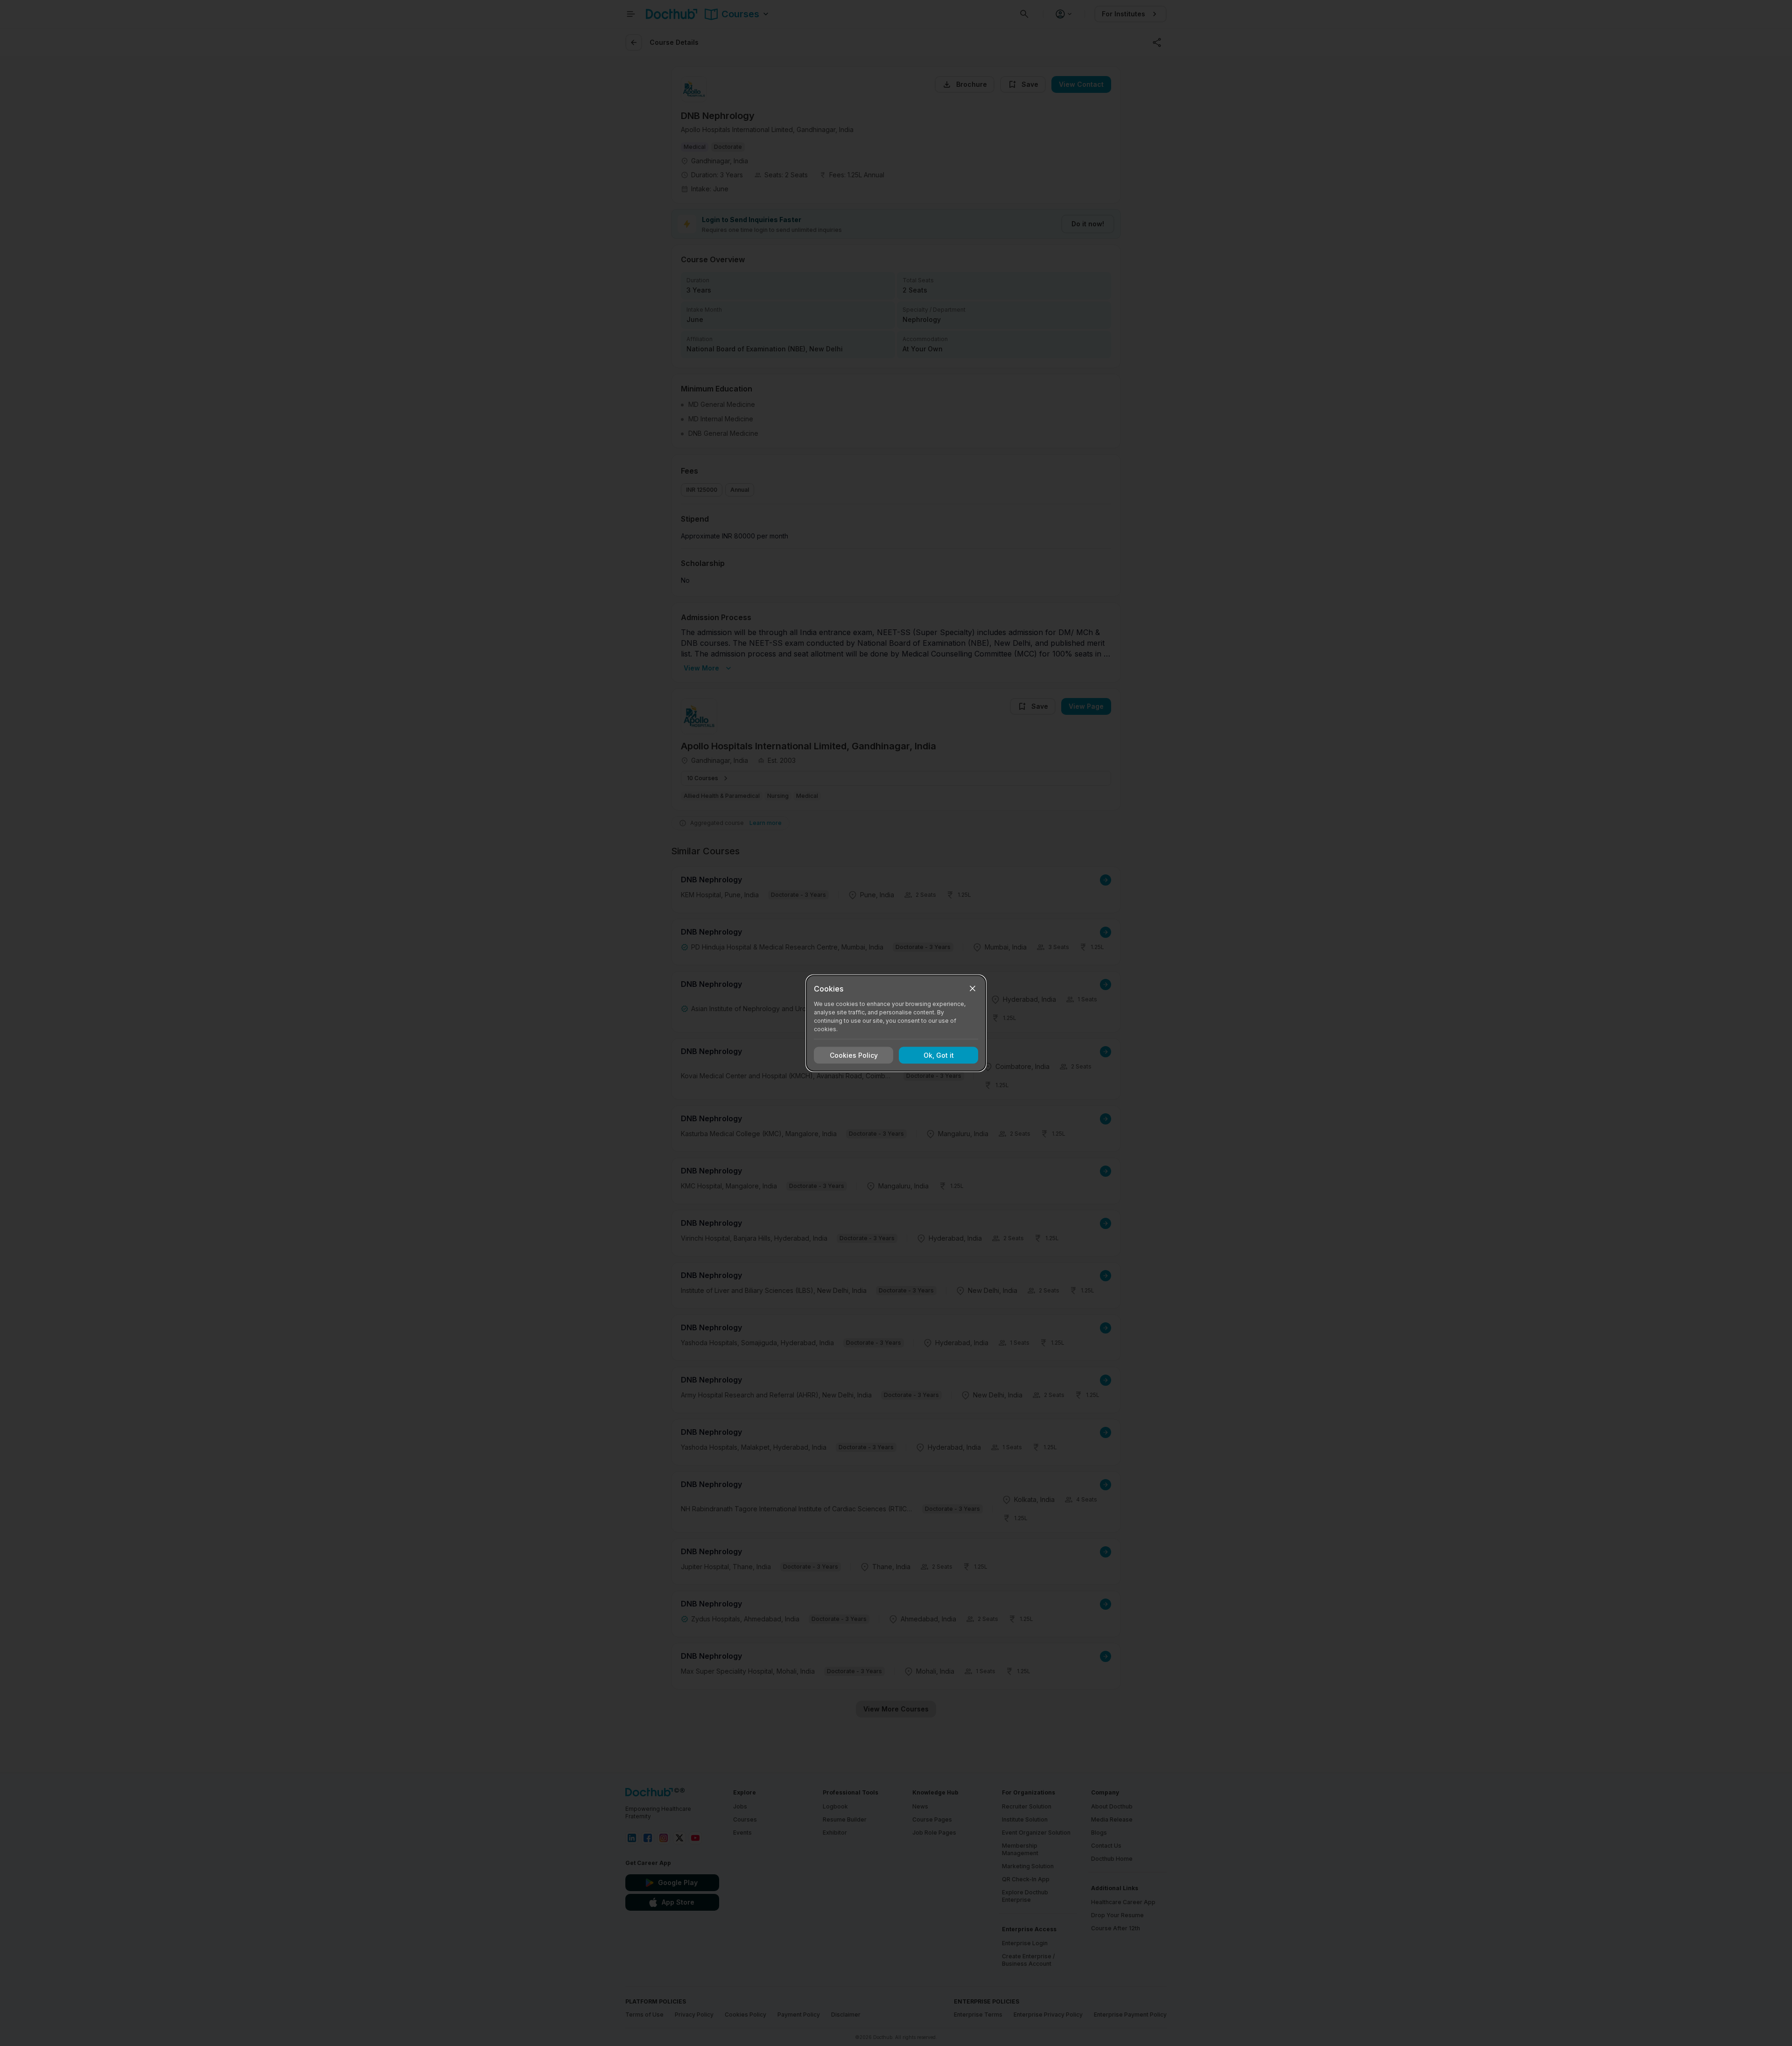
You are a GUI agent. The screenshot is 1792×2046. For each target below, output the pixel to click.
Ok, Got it (939, 1055)
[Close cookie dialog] (973, 988)
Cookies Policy (854, 1055)
